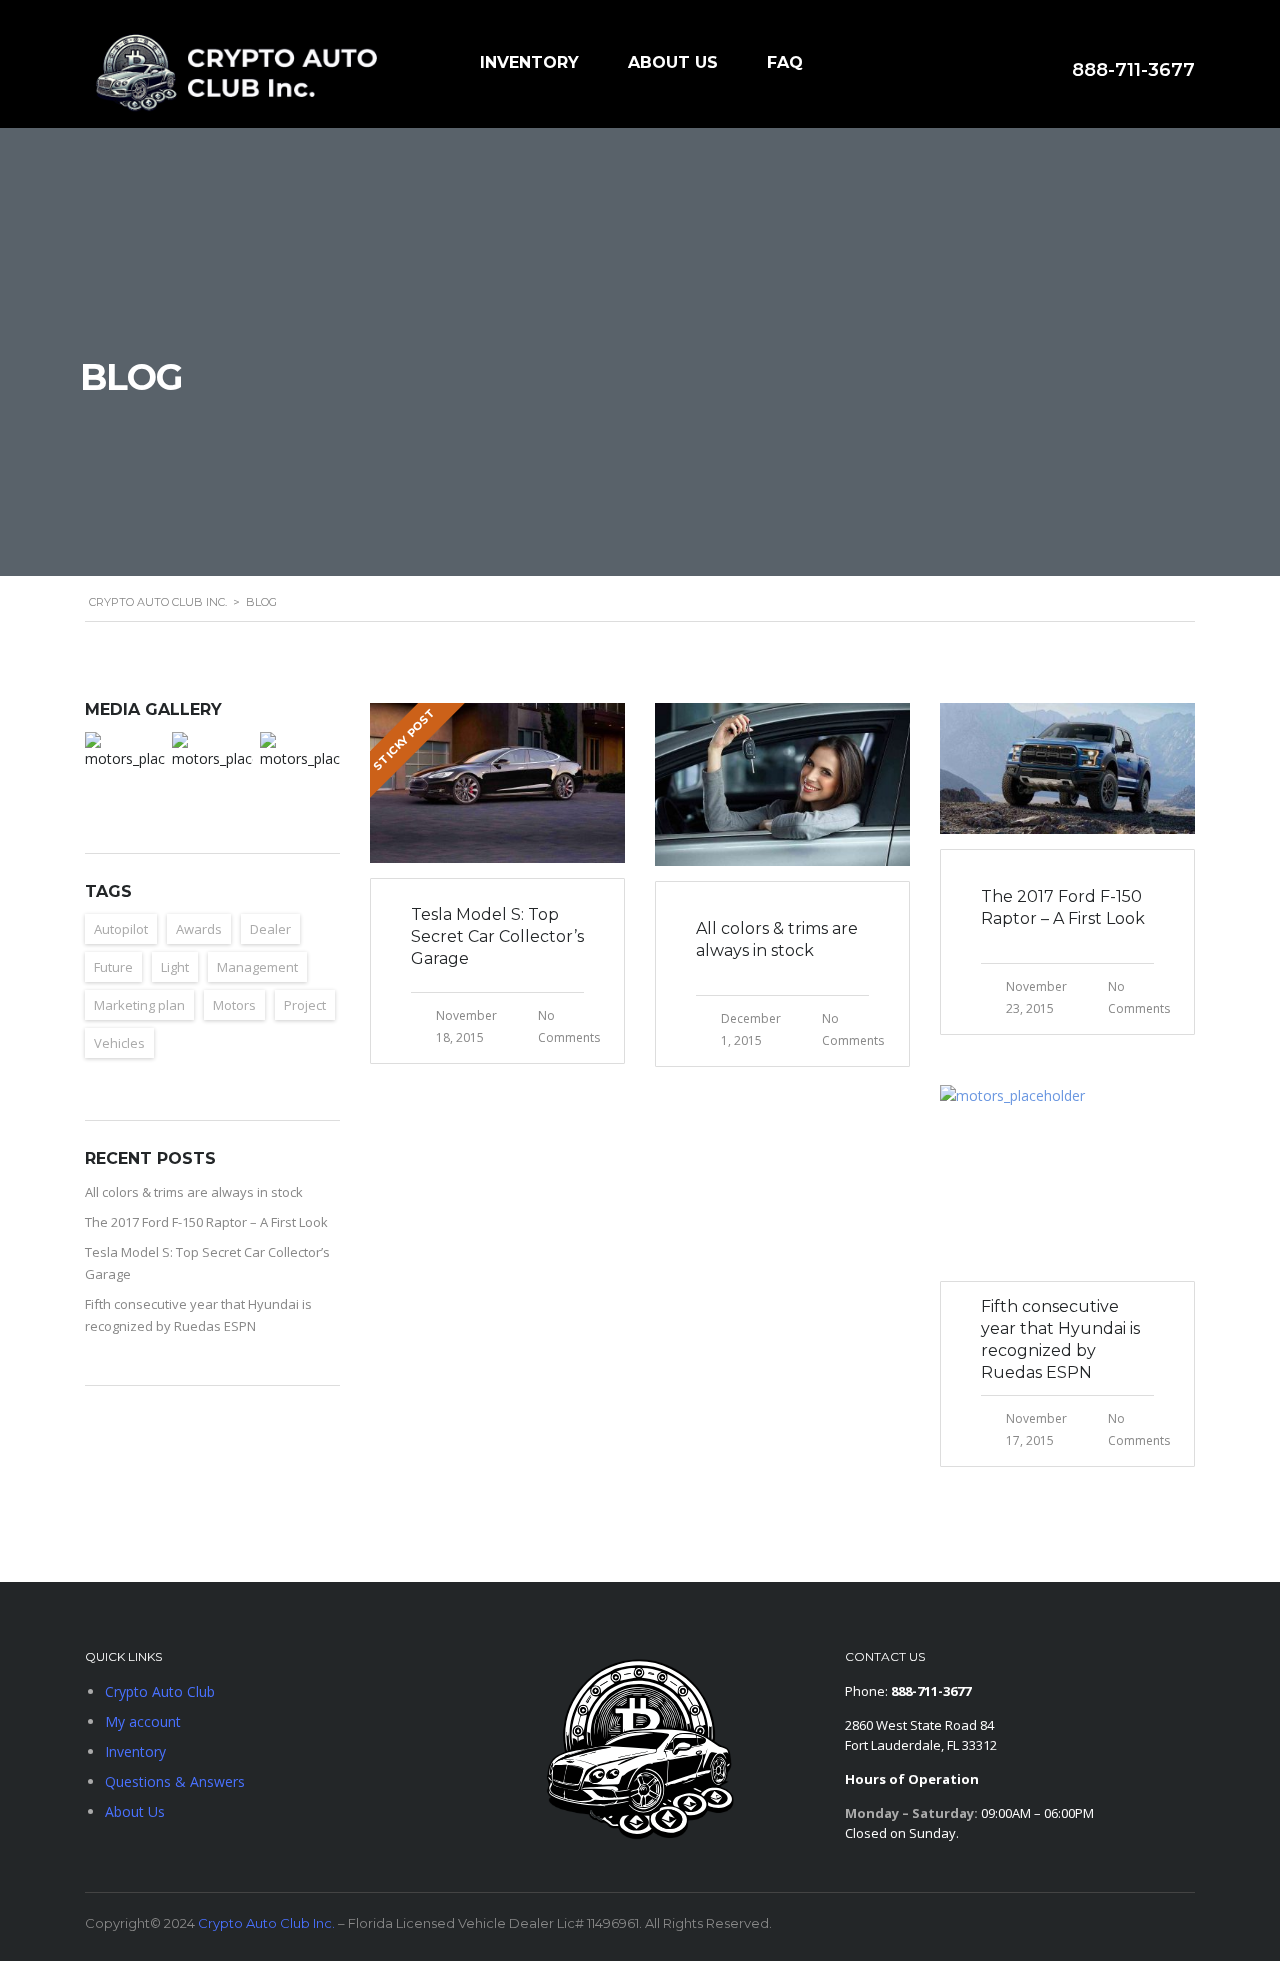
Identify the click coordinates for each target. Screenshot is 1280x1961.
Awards (199, 929)
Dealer (270, 929)
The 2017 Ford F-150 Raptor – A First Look (206, 1222)
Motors (234, 1005)
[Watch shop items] (976, 71)
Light (175, 967)
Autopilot (121, 929)
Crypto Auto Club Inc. (266, 1923)
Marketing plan (139, 1005)
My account (143, 1721)
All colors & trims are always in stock (194, 1192)
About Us (673, 62)
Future (113, 967)
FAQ (785, 62)
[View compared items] (926, 67)
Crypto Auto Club (160, 1691)
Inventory (529, 62)
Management (257, 967)
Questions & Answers (175, 1781)
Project (305, 1005)
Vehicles (119, 1043)
